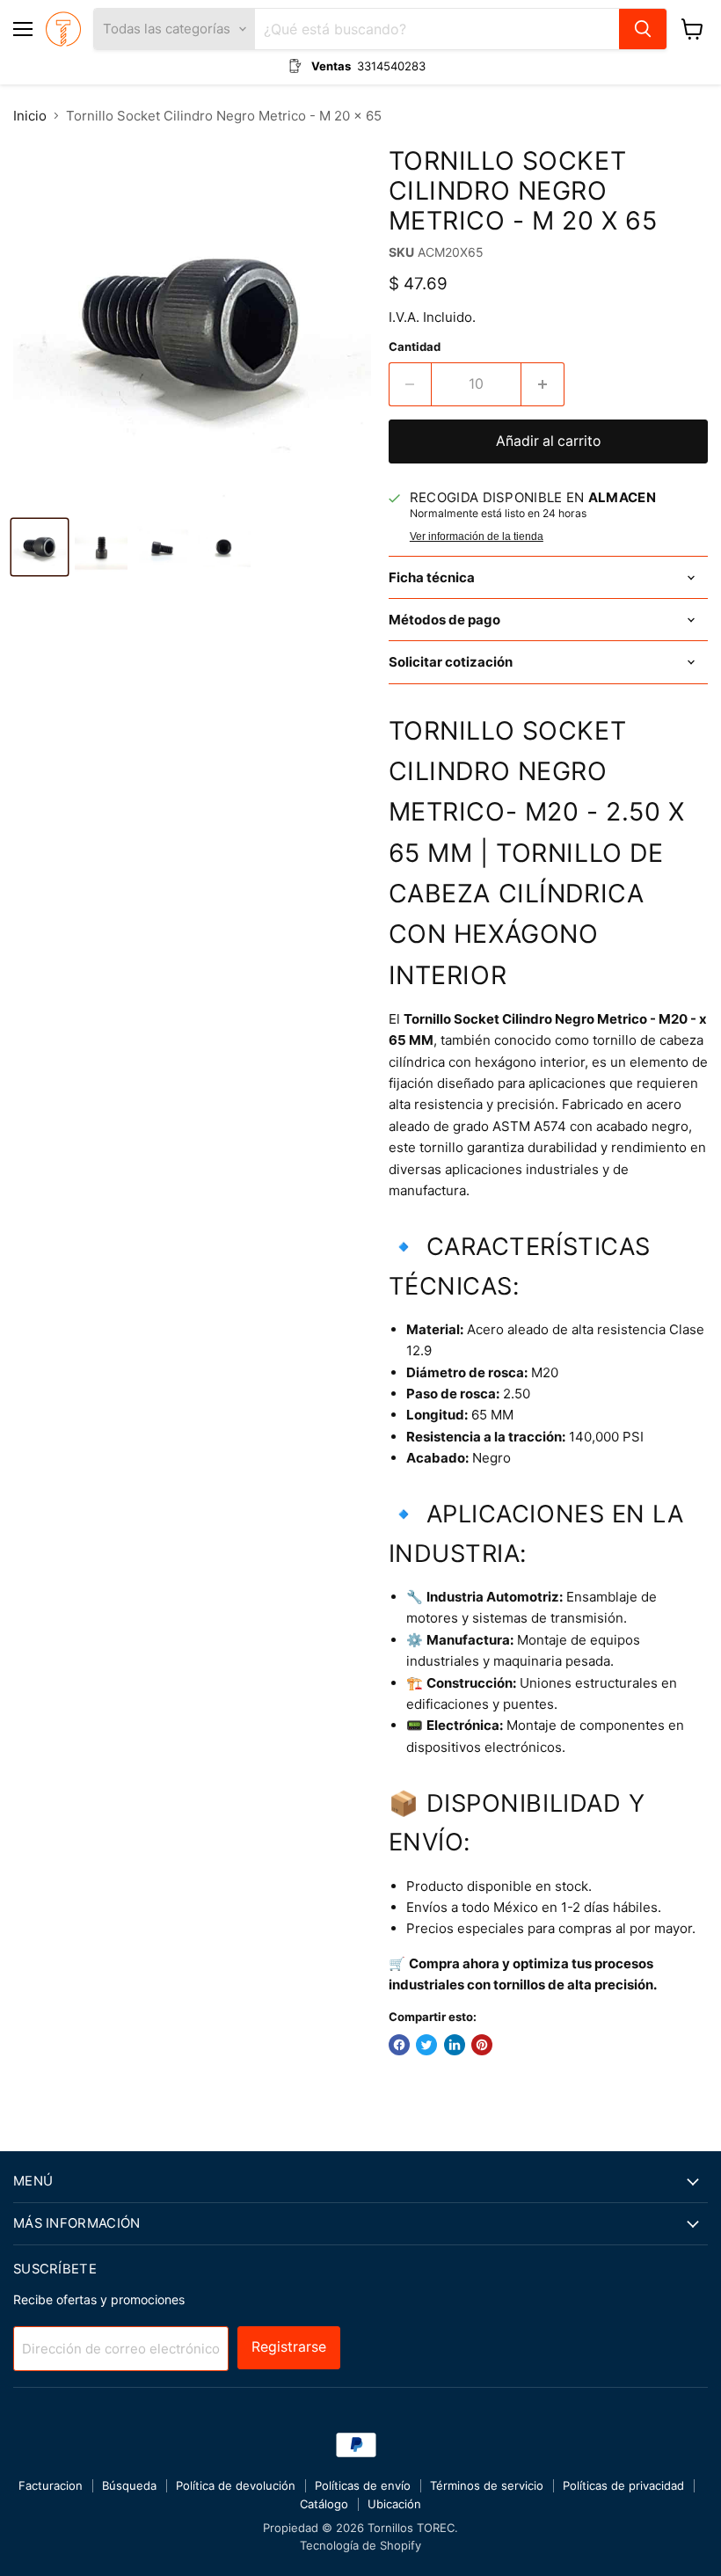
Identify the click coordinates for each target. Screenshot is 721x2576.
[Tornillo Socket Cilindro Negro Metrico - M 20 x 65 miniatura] (40, 547)
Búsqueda (129, 2485)
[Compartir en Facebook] (399, 2045)
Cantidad (415, 347)
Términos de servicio (487, 2485)
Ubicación (394, 2504)
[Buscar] (643, 29)
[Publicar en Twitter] (426, 2045)
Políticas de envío (363, 2485)
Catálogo (324, 2504)
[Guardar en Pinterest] (482, 2045)
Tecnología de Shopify (360, 2545)
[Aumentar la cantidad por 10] (543, 384)
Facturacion (51, 2485)
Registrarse (289, 2347)
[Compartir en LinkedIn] (455, 2045)
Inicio (30, 116)
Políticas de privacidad (623, 2485)
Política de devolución (236, 2485)
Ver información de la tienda (477, 536)
